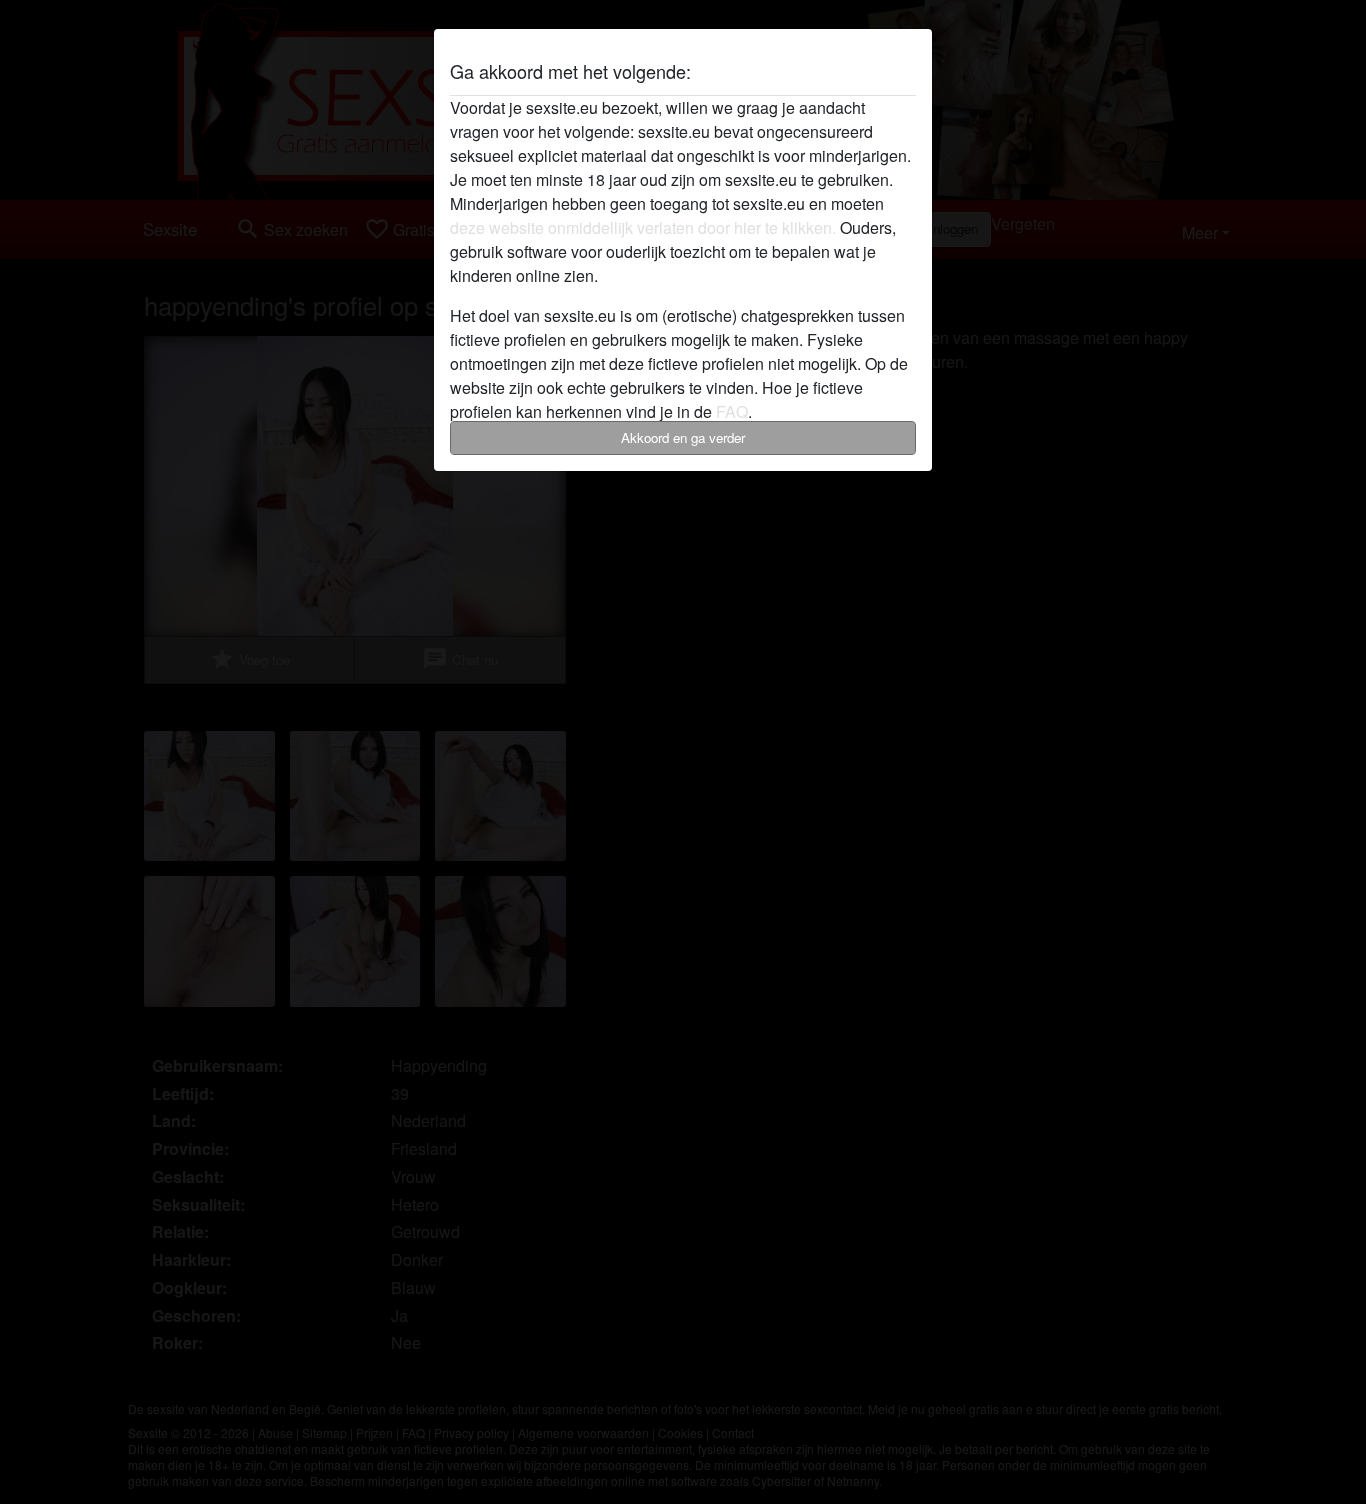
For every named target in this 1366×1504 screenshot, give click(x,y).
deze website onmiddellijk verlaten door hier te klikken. (643, 227)
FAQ (732, 411)
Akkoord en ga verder (683, 437)
